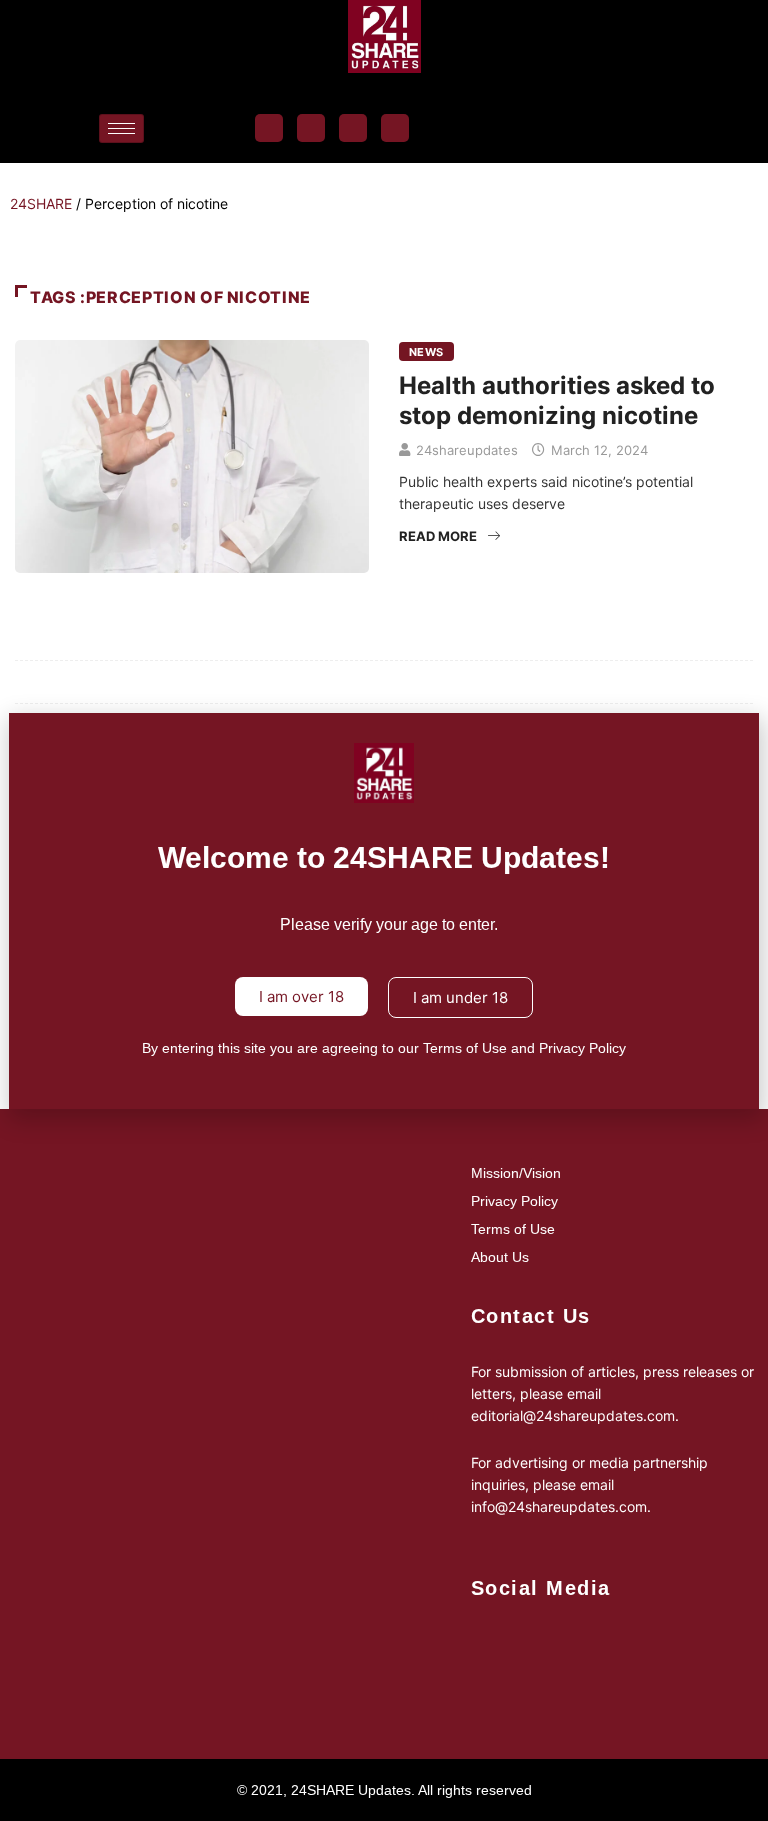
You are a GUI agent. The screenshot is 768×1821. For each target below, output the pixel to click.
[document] (384, 910)
